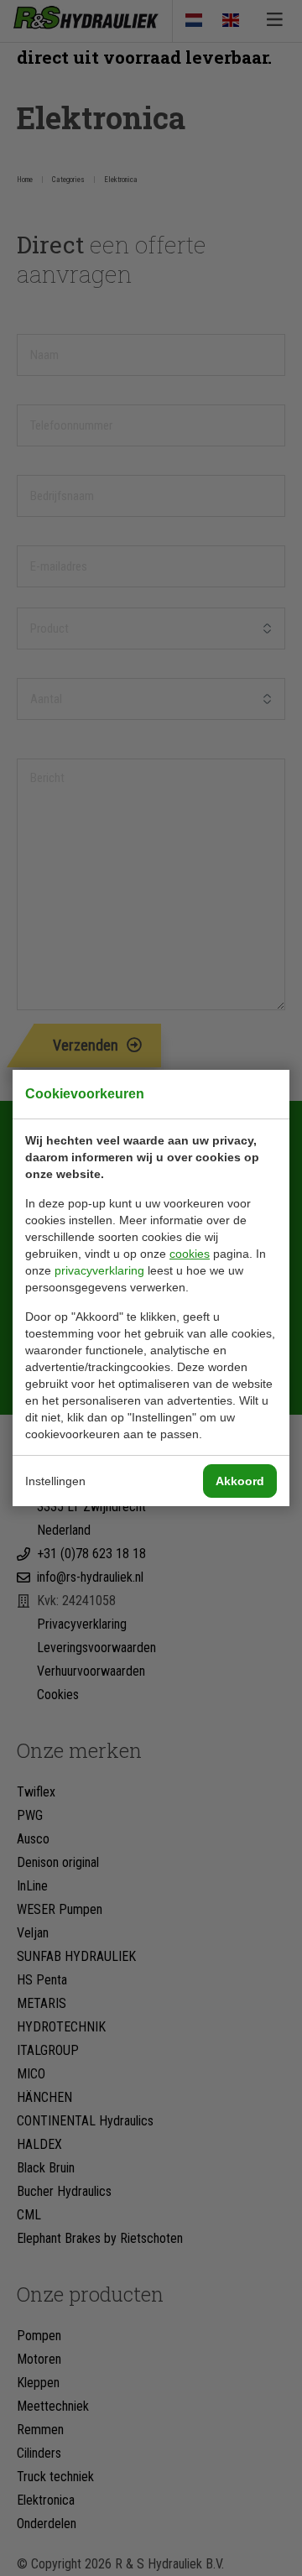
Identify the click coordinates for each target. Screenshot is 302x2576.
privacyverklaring (99, 1270)
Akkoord (240, 1481)
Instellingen (55, 1481)
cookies (190, 1254)
